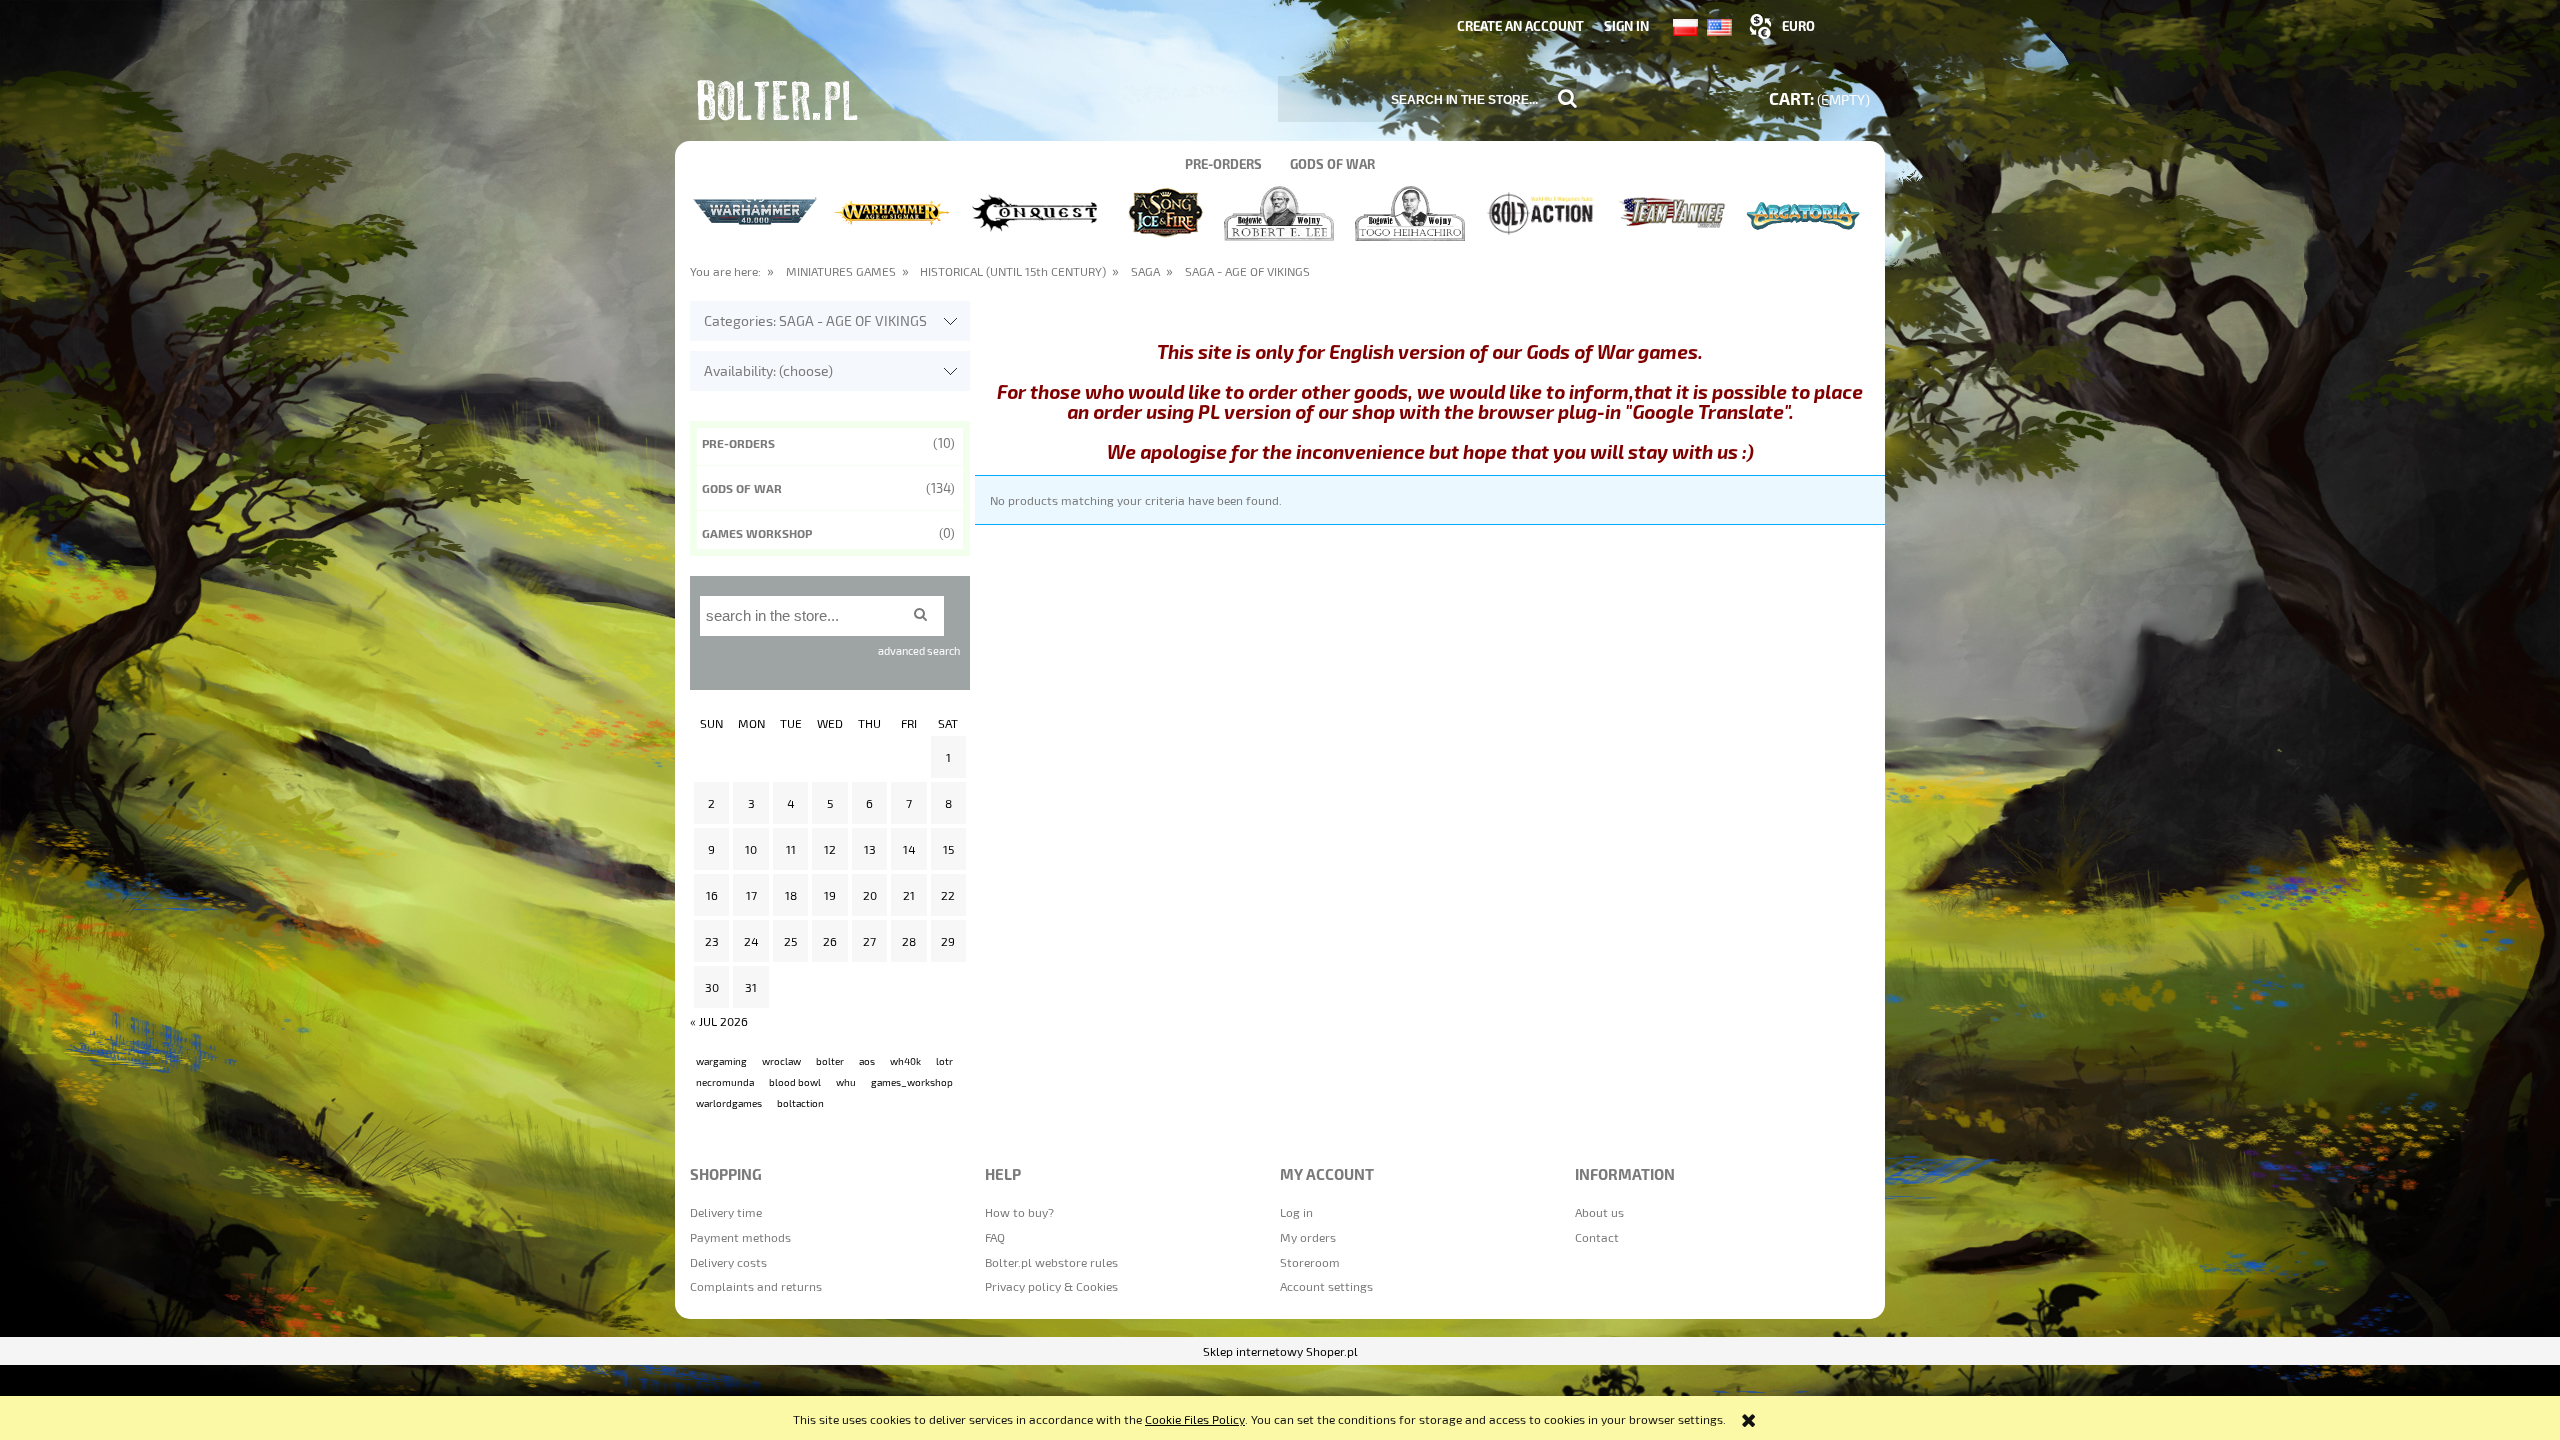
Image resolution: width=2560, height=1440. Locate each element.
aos (867, 1061)
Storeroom (1310, 1262)
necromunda (725, 1082)
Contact (1597, 1237)
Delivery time (726, 1212)
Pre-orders (738, 443)
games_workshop (912, 1082)
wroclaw (781, 1061)
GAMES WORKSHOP (757, 533)
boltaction (800, 1103)
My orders (1308, 1237)
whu (846, 1082)
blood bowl (795, 1082)
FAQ (995, 1237)
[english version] (1719, 25)
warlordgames (729, 1103)
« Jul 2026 (719, 1021)
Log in (1296, 1212)
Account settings (1326, 1286)
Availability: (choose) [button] (768, 370)
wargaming (721, 1061)
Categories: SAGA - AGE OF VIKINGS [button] (815, 320)
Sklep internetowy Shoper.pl (1280, 1351)
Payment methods (740, 1237)
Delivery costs (728, 1262)
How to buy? (1019, 1212)
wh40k (905, 1061)
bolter (830, 1061)
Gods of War (742, 488)
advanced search (919, 650)
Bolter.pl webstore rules (1051, 1262)
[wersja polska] (1690, 25)
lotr (944, 1061)
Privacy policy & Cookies (1051, 1286)
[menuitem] (1223, 164)
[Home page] (780, 104)
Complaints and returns (756, 1286)
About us (1599, 1212)
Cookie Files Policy (1195, 1419)
